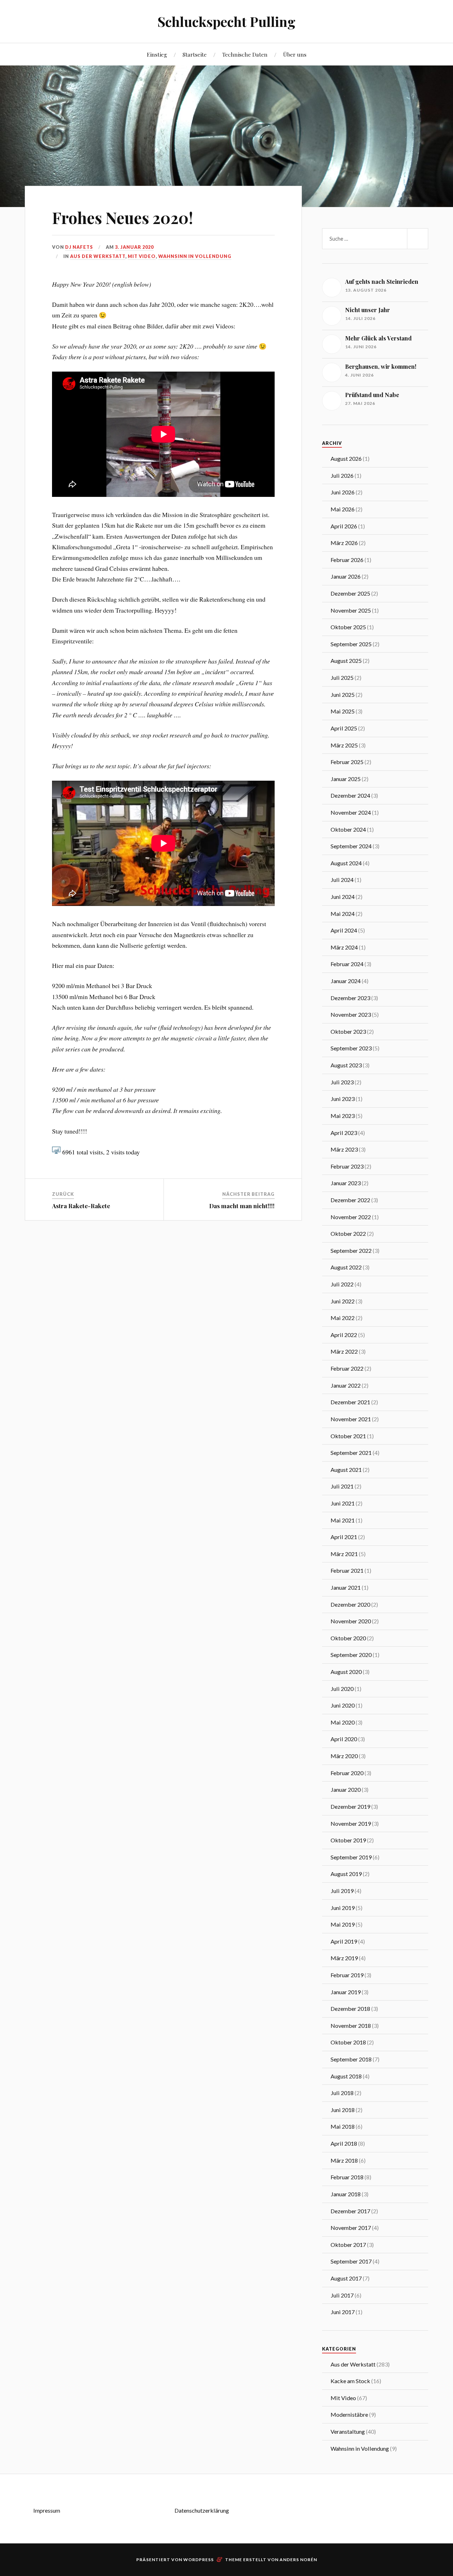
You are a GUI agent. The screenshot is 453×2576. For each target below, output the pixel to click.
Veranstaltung (348, 2431)
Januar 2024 (346, 981)
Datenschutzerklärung (202, 2510)
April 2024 (344, 930)
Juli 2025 (342, 678)
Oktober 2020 (348, 1638)
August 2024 (346, 863)
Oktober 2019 (348, 1840)
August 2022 (346, 1267)
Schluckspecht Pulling (226, 21)
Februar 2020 (347, 1773)
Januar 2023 (346, 1183)
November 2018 (351, 2026)
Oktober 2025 (348, 627)
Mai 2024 (343, 914)
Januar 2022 (346, 1385)
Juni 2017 (343, 2312)
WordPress (199, 2560)
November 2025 (351, 610)
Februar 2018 (347, 2177)
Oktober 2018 (348, 2042)
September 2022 (351, 1250)
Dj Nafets (79, 247)
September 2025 (351, 644)
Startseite (195, 54)
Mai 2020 (343, 1722)
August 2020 (346, 1672)
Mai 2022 (343, 1318)
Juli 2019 (342, 1891)
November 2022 (351, 1217)
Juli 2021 (342, 1486)
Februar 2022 (347, 1368)
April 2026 (344, 526)
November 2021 (351, 1419)
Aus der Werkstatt (98, 256)
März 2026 (344, 543)
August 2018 (346, 2076)
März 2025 (344, 745)
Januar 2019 (346, 1992)
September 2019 (351, 1857)
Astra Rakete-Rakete (81, 1206)
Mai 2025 (343, 711)
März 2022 (344, 1351)
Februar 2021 (347, 1570)
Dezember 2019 (350, 1806)
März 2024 (344, 947)
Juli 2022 (342, 1284)
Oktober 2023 (348, 1031)
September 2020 (351, 1655)
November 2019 (351, 1823)
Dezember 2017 (350, 2211)
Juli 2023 (342, 1082)
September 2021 (351, 1453)
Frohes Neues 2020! (122, 217)
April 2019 (344, 1941)
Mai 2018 (343, 2126)
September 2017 (351, 2261)
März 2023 (344, 1149)
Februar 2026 (347, 560)
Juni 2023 (343, 1099)
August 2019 (346, 1874)
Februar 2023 (347, 1166)
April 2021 (344, 1537)
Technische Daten (245, 54)
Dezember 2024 (350, 795)
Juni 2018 (343, 2110)
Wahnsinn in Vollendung (195, 256)
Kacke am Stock (350, 2381)
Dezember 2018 (350, 2009)
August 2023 (346, 1065)
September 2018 (351, 2059)
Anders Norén (298, 2560)
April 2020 (344, 1739)
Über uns (295, 54)
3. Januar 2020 (134, 247)
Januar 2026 (346, 576)
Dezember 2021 (350, 1402)
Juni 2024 (343, 897)
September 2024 (351, 846)
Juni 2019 (343, 1908)
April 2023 (344, 1133)
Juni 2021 (343, 1503)
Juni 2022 (343, 1301)
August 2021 (346, 1470)
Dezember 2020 (350, 1604)
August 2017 (346, 2278)
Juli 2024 (342, 880)
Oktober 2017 (348, 2245)
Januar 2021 (346, 1587)
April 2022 (344, 1335)
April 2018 (344, 2143)
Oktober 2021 (348, 1436)
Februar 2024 (347, 964)
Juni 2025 (343, 695)
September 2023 (351, 1048)
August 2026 (346, 458)
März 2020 (344, 1756)
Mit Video (142, 256)
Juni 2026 (343, 492)
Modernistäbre (349, 2414)
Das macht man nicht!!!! (242, 1206)
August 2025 (346, 661)
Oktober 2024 (348, 829)
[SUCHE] (418, 239)
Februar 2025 (347, 762)
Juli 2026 (342, 475)
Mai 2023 (343, 1116)
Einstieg (157, 54)
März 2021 (344, 1554)
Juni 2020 (343, 1705)
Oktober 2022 (348, 1234)
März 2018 (344, 2160)
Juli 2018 (342, 2093)
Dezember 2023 (350, 998)
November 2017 (351, 2228)
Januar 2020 (346, 1789)
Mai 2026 (343, 509)
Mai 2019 (343, 1924)
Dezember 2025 (350, 593)
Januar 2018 (346, 2194)
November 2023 (351, 1014)
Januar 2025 (346, 779)
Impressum (47, 2510)
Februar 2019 (347, 1975)
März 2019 (344, 1958)
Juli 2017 (342, 2295)
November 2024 (351, 812)
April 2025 (344, 728)
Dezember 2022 (350, 1200)
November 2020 (351, 1621)
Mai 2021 (343, 1520)
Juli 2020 (342, 1689)
